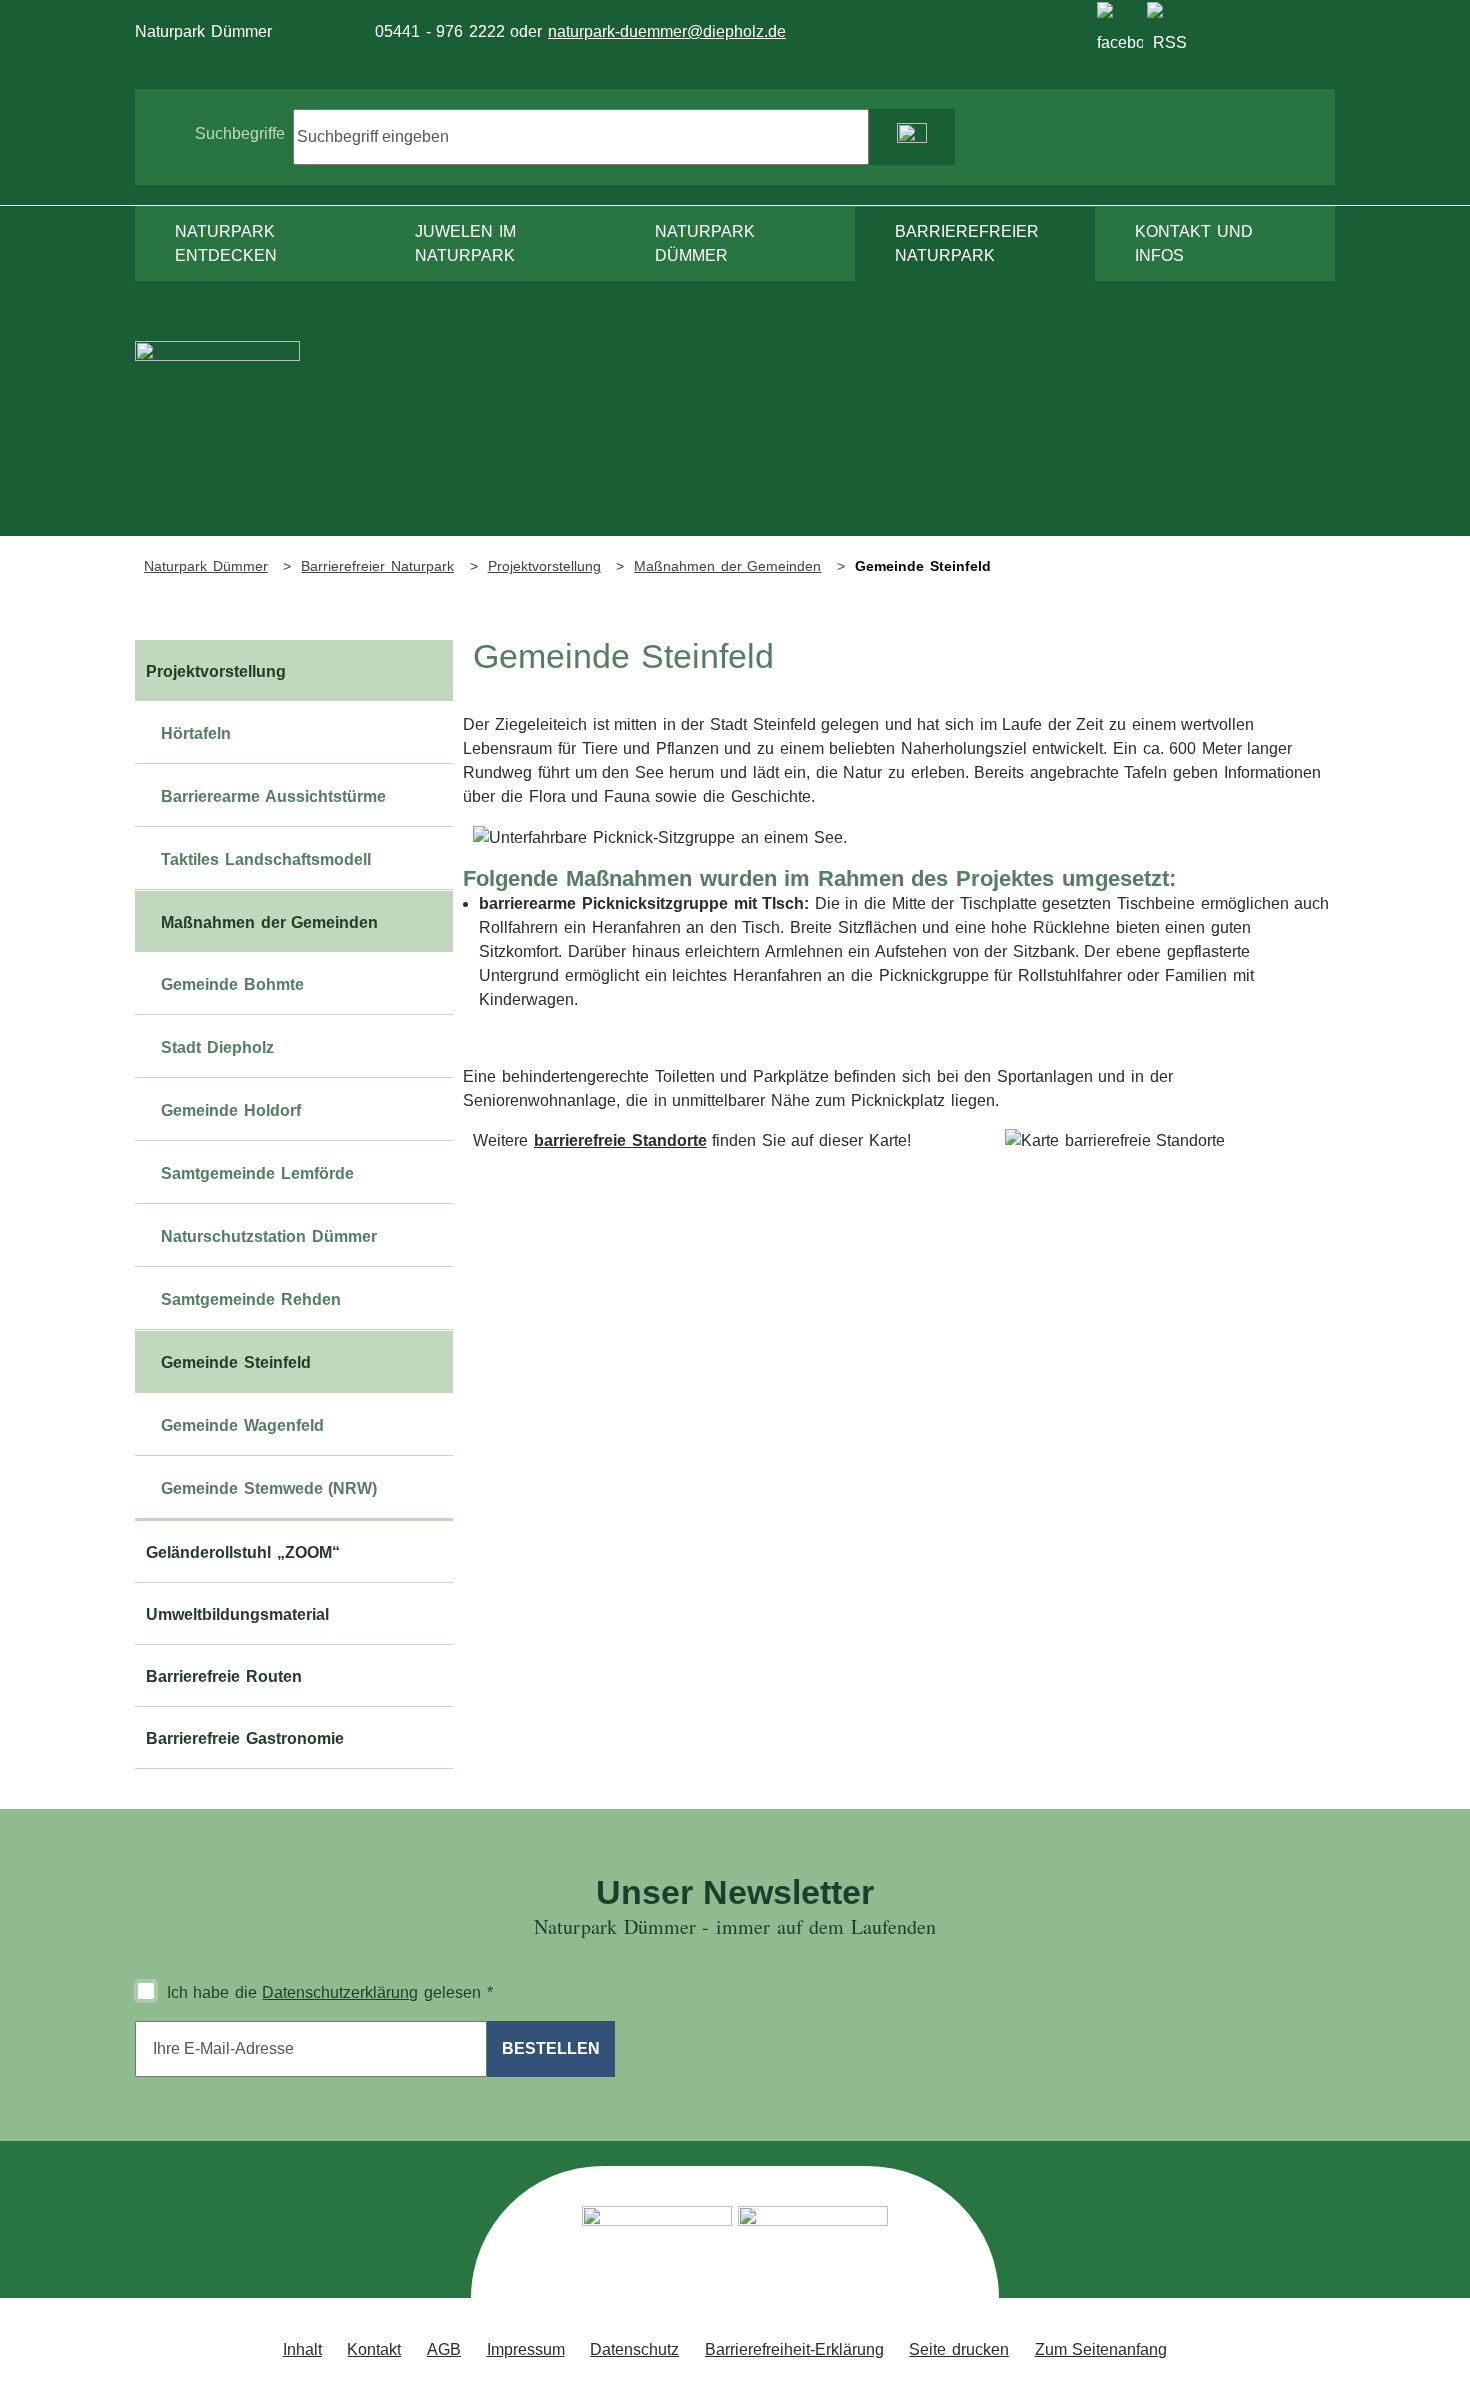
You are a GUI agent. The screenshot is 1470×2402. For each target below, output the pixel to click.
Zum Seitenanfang (1101, 2349)
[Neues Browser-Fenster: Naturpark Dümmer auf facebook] (1120, 25)
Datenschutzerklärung (340, 1992)
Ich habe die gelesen (330, 1992)
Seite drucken (959, 2349)
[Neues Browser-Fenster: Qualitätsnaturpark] (813, 2246)
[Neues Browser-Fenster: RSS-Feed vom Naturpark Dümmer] (1170, 25)
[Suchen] (912, 137)
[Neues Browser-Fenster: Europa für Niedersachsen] (657, 2246)
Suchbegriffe (240, 133)
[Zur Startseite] (217, 437)
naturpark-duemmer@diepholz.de (667, 31)
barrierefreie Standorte (620, 1140)
